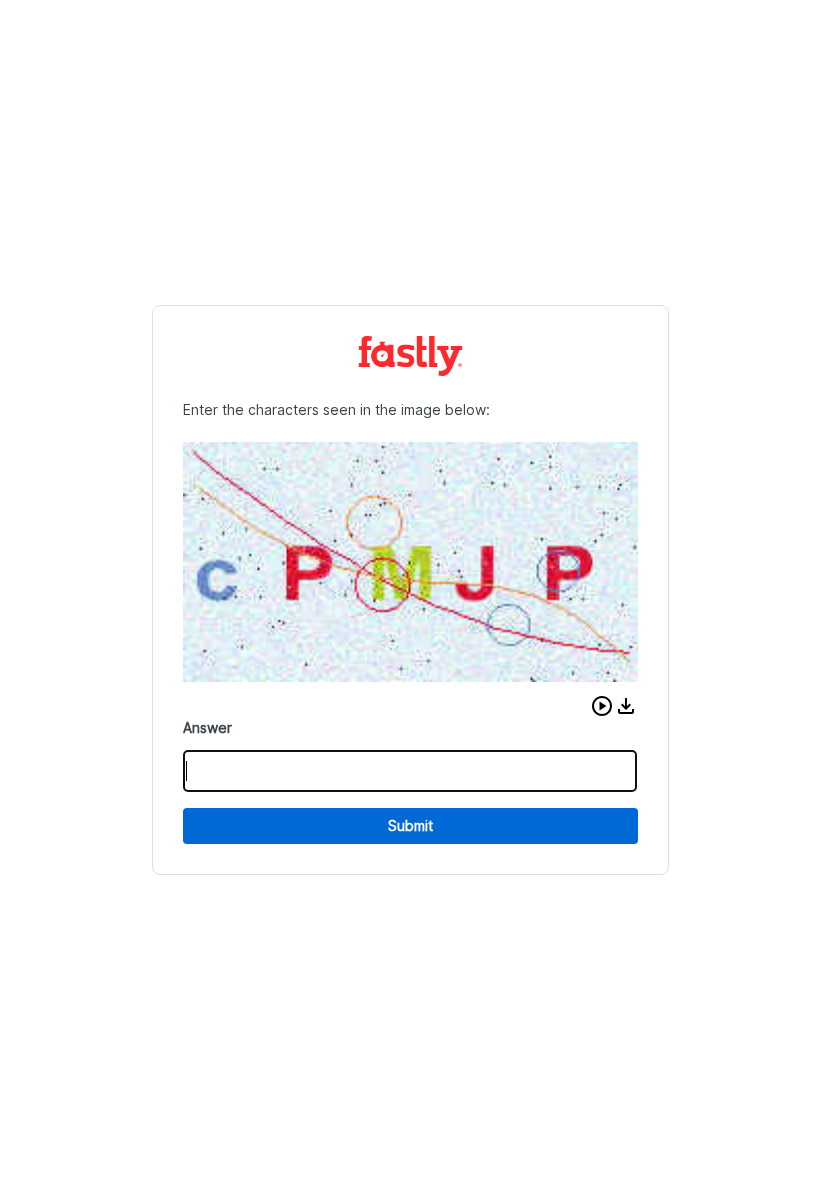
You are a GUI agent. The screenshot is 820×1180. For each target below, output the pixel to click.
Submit (410, 825)
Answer (207, 727)
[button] (602, 706)
